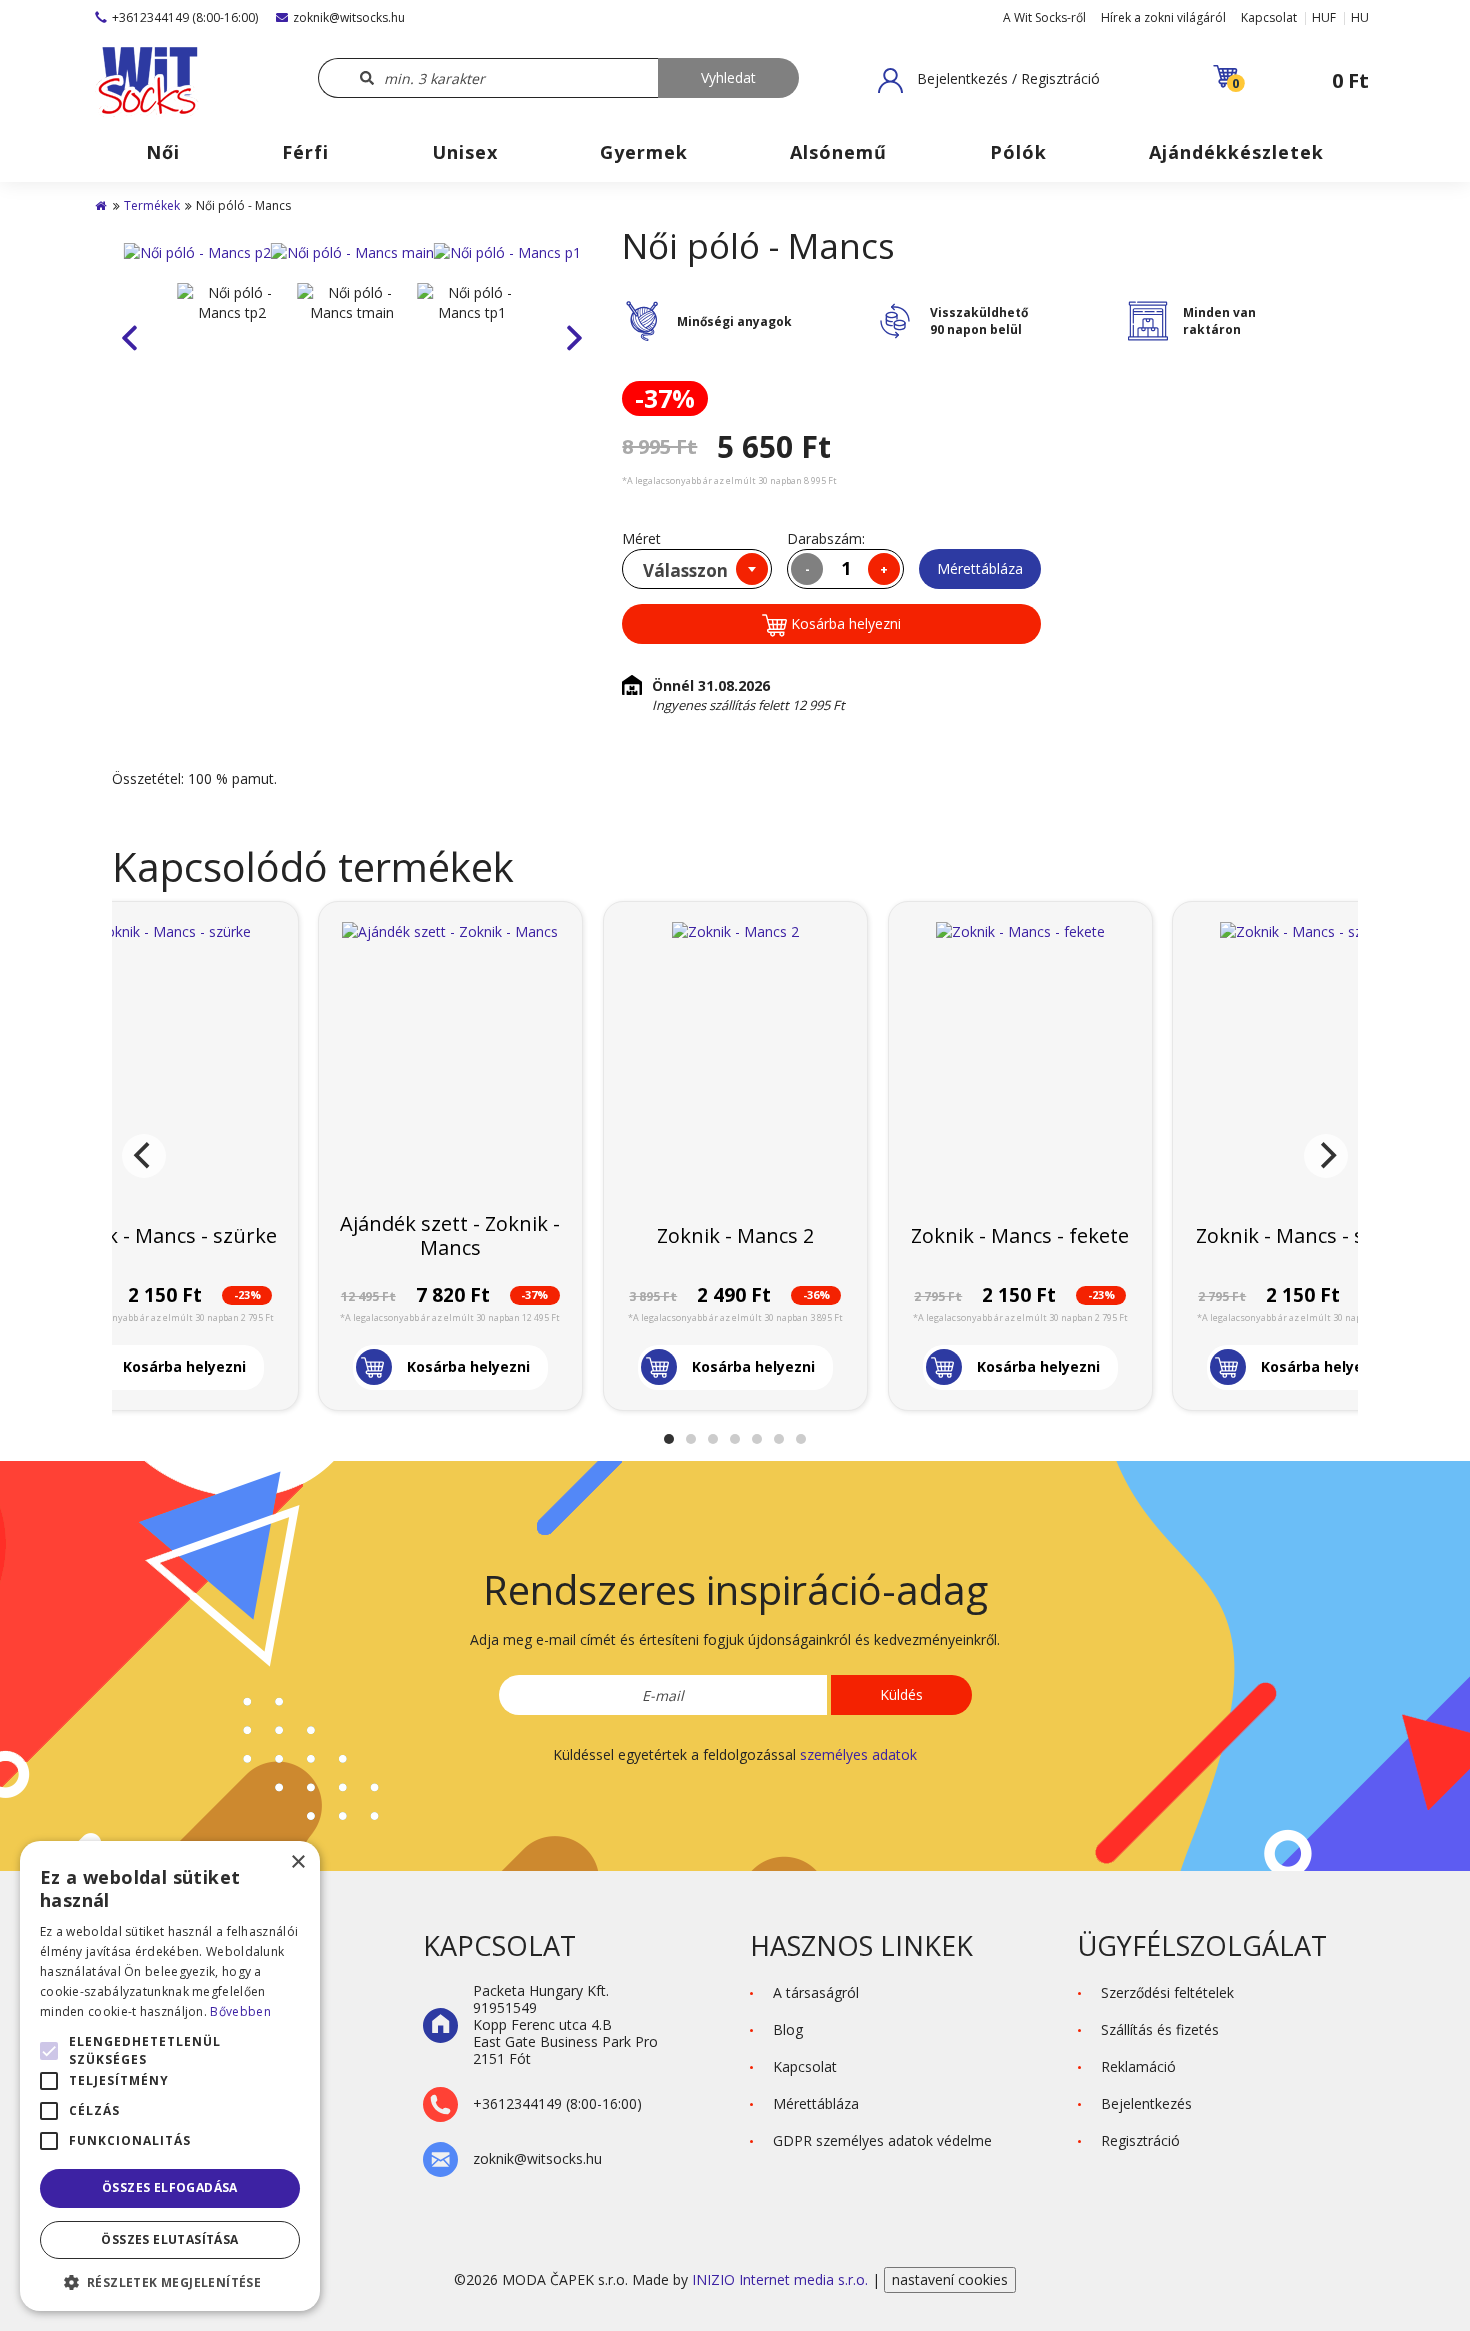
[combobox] (697, 569)
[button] (989, 80)
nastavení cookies (950, 2279)
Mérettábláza (980, 568)
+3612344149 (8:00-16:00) (185, 17)
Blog (788, 2029)
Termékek (152, 205)
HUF (1324, 17)
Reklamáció (1138, 2066)
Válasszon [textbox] (685, 570)
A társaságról (816, 1992)
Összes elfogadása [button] (170, 2187)
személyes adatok (858, 1754)
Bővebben (240, 2011)
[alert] (170, 2076)
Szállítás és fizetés (1160, 2029)
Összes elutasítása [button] (169, 2239)
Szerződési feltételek (1167, 1992)
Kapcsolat (1269, 17)
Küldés (901, 1694)
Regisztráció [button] (1140, 2140)
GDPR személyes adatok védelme (882, 2140)
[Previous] (144, 1156)
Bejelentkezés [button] (1146, 2103)
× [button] (297, 1862)
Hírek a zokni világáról (1163, 17)
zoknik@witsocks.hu (349, 17)
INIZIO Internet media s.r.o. (782, 2279)
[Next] (1326, 1156)
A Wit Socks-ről (1044, 17)
